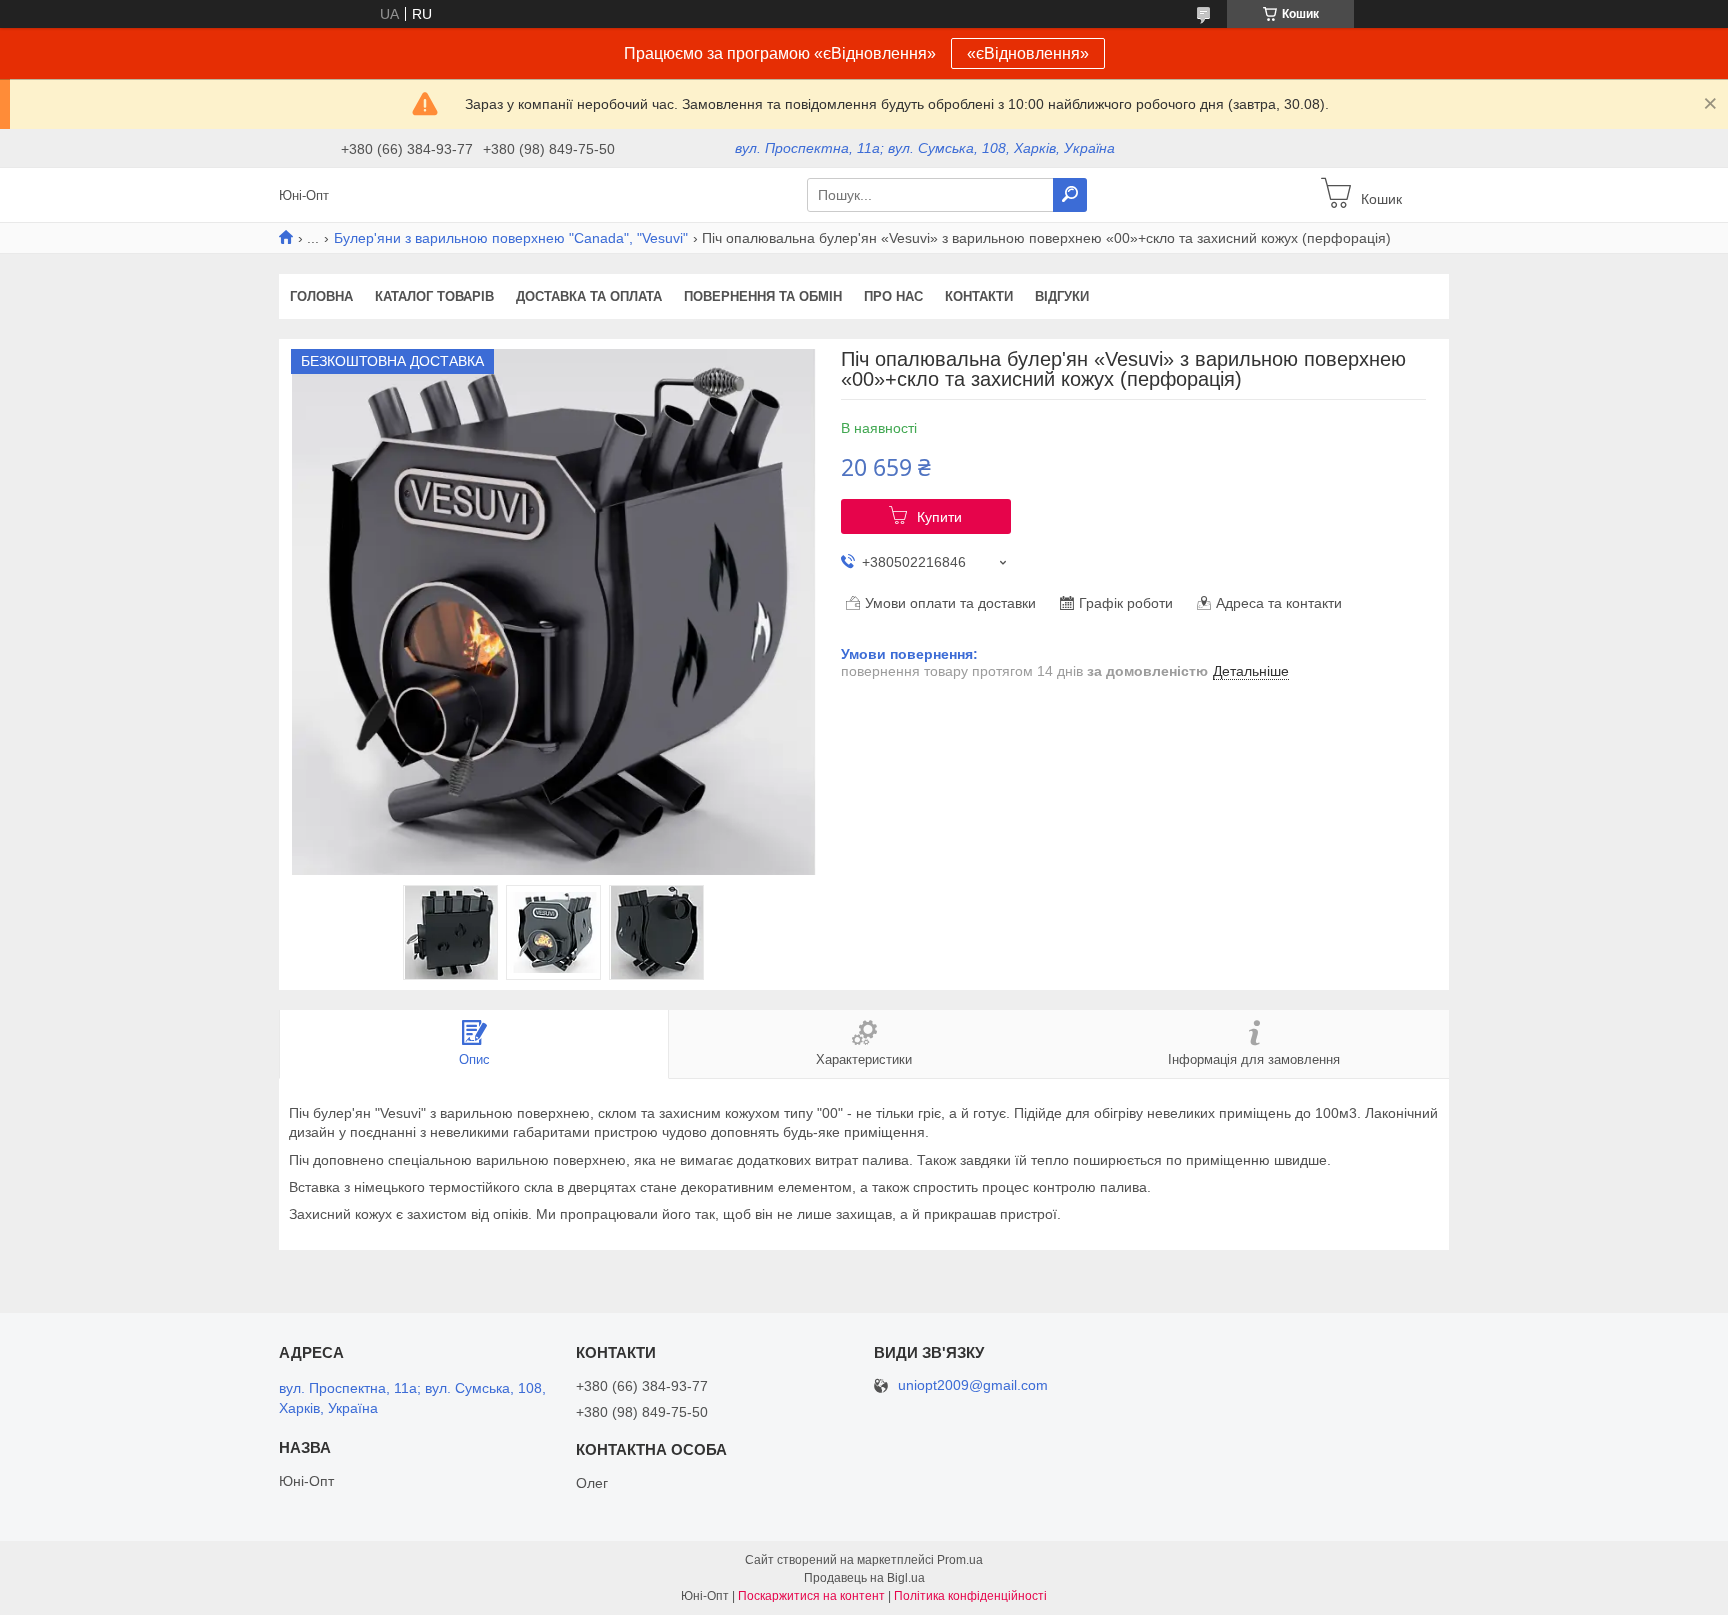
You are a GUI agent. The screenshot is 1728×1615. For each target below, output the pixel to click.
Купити (939, 517)
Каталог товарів (434, 296)
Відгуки (1062, 296)
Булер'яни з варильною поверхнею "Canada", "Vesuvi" (511, 238)
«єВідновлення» (1028, 53)
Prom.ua (960, 1560)
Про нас (893, 296)
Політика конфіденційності (970, 1596)
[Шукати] (1070, 195)
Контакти (979, 296)
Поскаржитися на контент (811, 1596)
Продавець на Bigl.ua (864, 1578)
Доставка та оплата (589, 296)
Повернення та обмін (763, 296)
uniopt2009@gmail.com (973, 1385)
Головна (321, 296)
